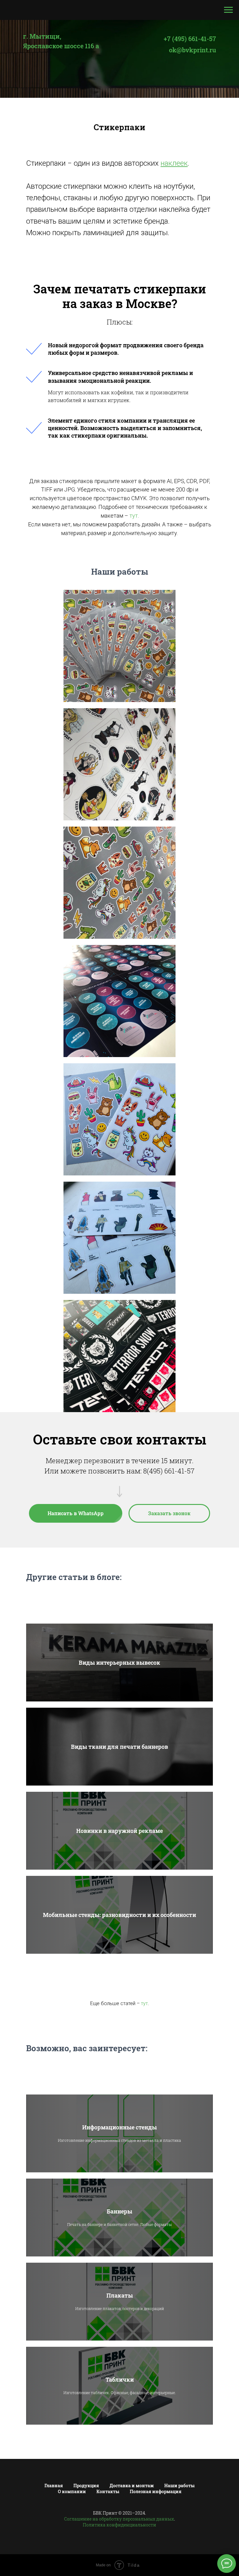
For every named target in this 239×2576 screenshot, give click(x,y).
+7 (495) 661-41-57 (190, 39)
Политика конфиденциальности (119, 2525)
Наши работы (179, 2486)
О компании (72, 2491)
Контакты (108, 2491)
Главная (54, 2486)
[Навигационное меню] (228, 10)
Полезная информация (156, 2491)
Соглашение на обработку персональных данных (119, 2519)
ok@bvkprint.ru (192, 50)
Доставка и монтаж (132, 2486)
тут (134, 516)
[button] (169, 1513)
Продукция (86, 2486)
